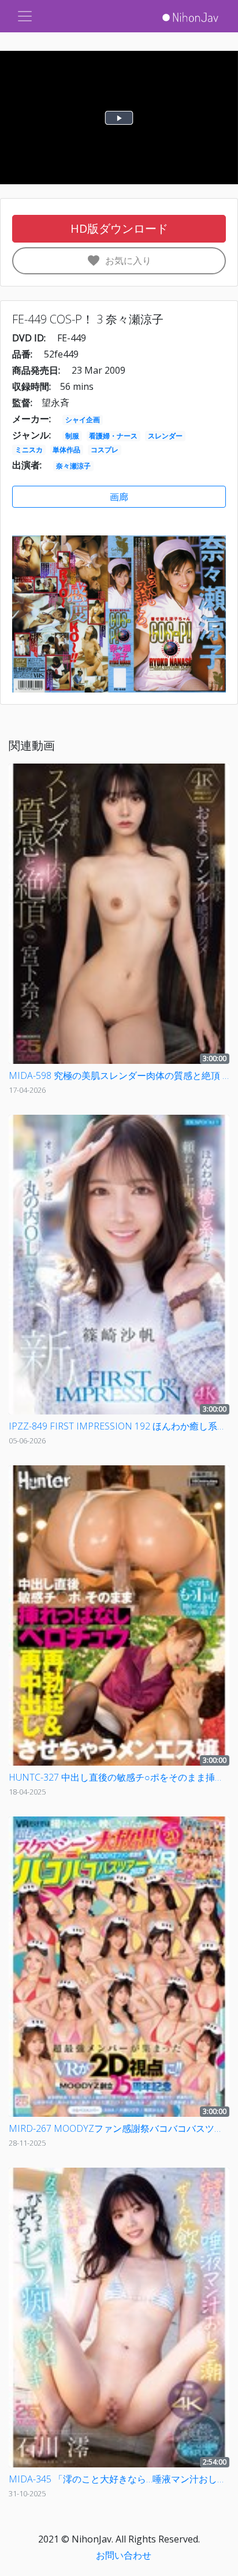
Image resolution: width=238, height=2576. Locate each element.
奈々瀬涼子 (73, 466)
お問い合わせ (124, 2555)
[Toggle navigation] (25, 16)
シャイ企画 (83, 420)
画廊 (119, 497)
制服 (72, 436)
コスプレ (105, 450)
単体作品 (66, 450)
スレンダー (165, 436)
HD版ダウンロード (119, 228)
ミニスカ (29, 450)
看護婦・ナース (113, 436)
